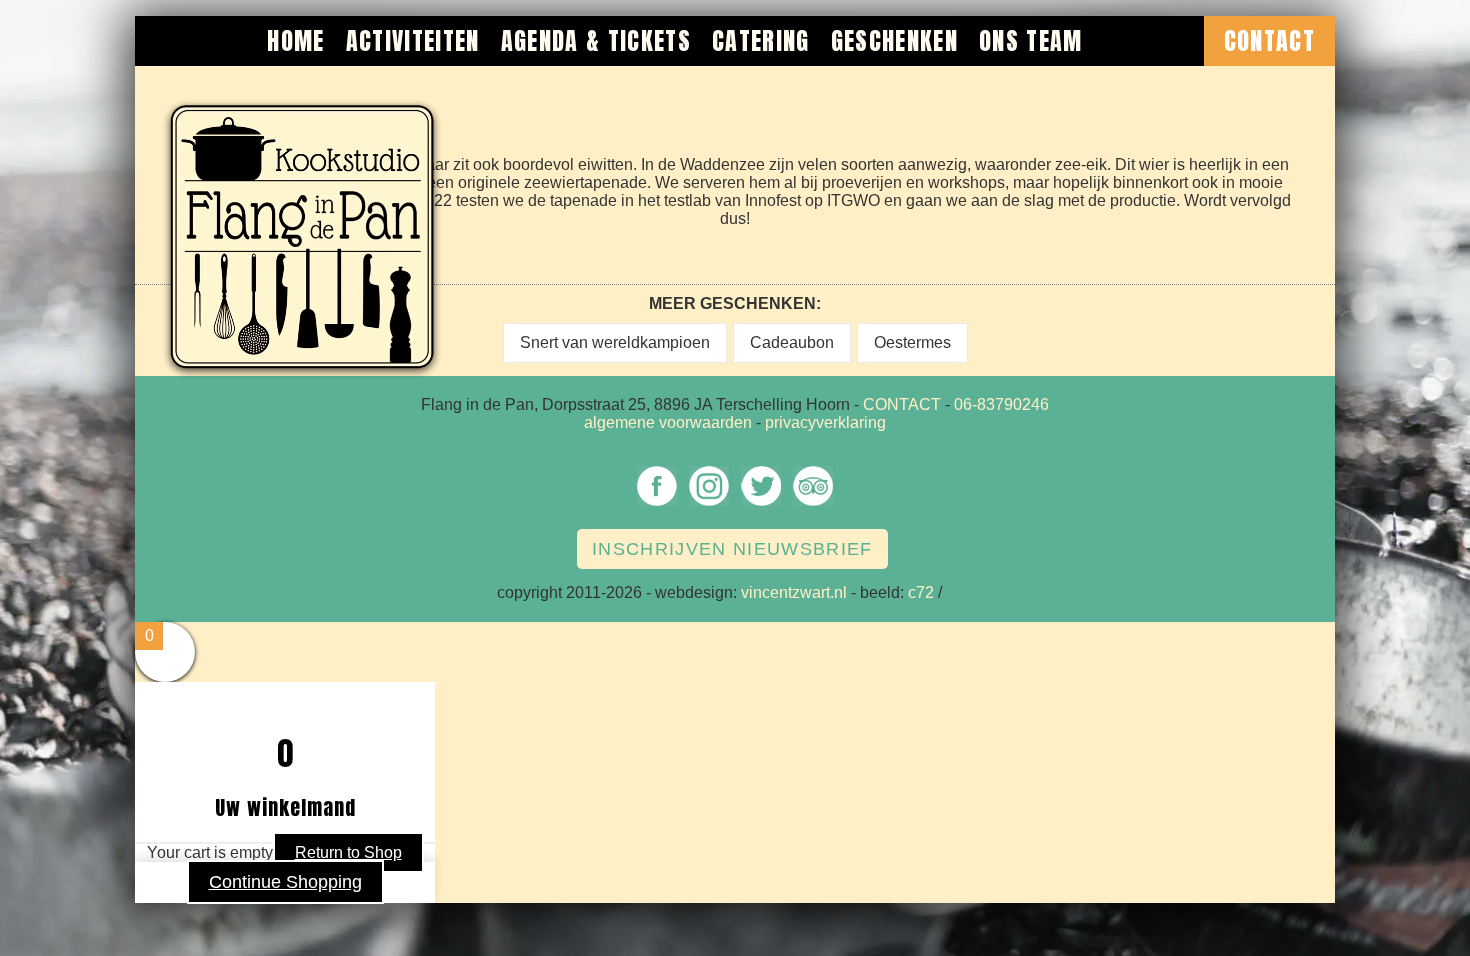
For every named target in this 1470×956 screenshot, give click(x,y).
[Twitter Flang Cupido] (761, 504)
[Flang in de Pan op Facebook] (657, 504)
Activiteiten (413, 41)
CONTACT (902, 404)
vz (954, 592)
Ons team (1031, 41)
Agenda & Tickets (596, 41)
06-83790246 (1001, 404)
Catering (761, 41)
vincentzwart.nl (794, 592)
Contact (1269, 41)
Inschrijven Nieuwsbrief (732, 549)
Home (295, 41)
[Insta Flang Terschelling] (709, 504)
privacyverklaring (825, 422)
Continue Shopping (285, 882)
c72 (921, 592)
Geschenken (894, 41)
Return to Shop (348, 852)
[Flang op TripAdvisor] (813, 504)
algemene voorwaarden (668, 422)
